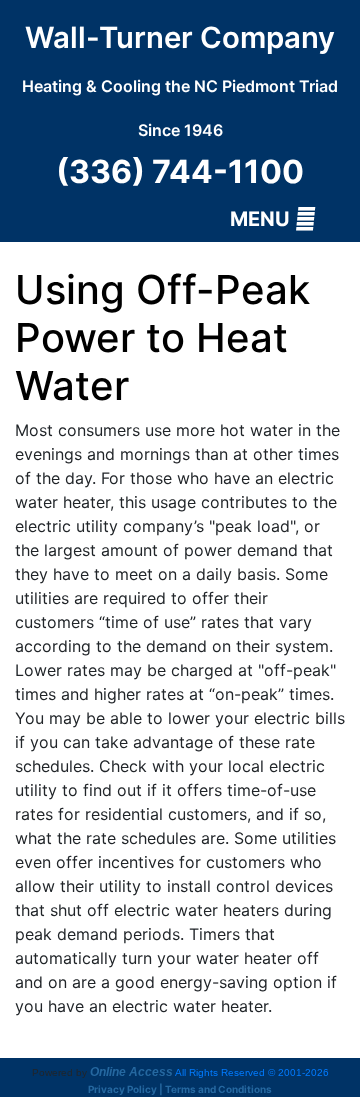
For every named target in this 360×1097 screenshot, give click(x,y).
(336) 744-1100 (180, 171)
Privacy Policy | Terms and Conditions (180, 1089)
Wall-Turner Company (180, 80)
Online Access (131, 1072)
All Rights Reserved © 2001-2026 (252, 1072)
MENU (262, 219)
